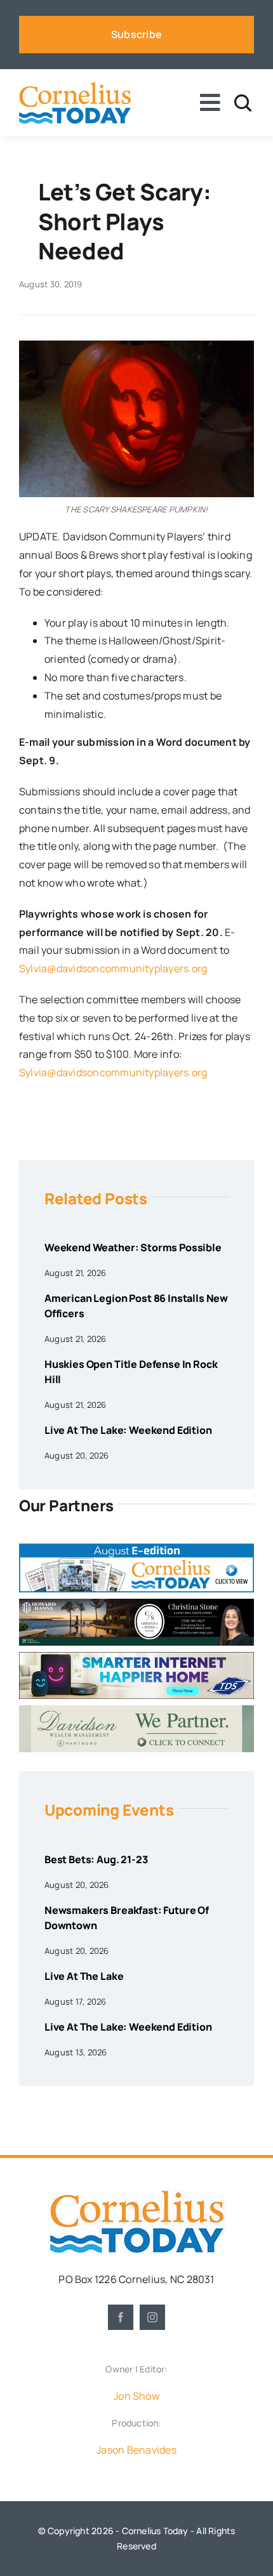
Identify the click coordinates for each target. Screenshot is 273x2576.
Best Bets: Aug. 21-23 (96, 1859)
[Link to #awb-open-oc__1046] (243, 103)
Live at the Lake (84, 1976)
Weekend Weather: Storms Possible (133, 1247)
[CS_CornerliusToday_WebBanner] (136, 1604)
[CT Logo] (75, 87)
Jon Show (136, 2396)
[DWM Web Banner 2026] (136, 1710)
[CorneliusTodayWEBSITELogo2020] (136, 2195)
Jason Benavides (136, 2450)
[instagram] (152, 2317)
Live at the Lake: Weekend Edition (128, 1430)
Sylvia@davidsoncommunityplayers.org (113, 968)
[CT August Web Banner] (136, 1549)
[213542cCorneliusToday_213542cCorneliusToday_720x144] (136, 1657)
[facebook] (121, 2317)
